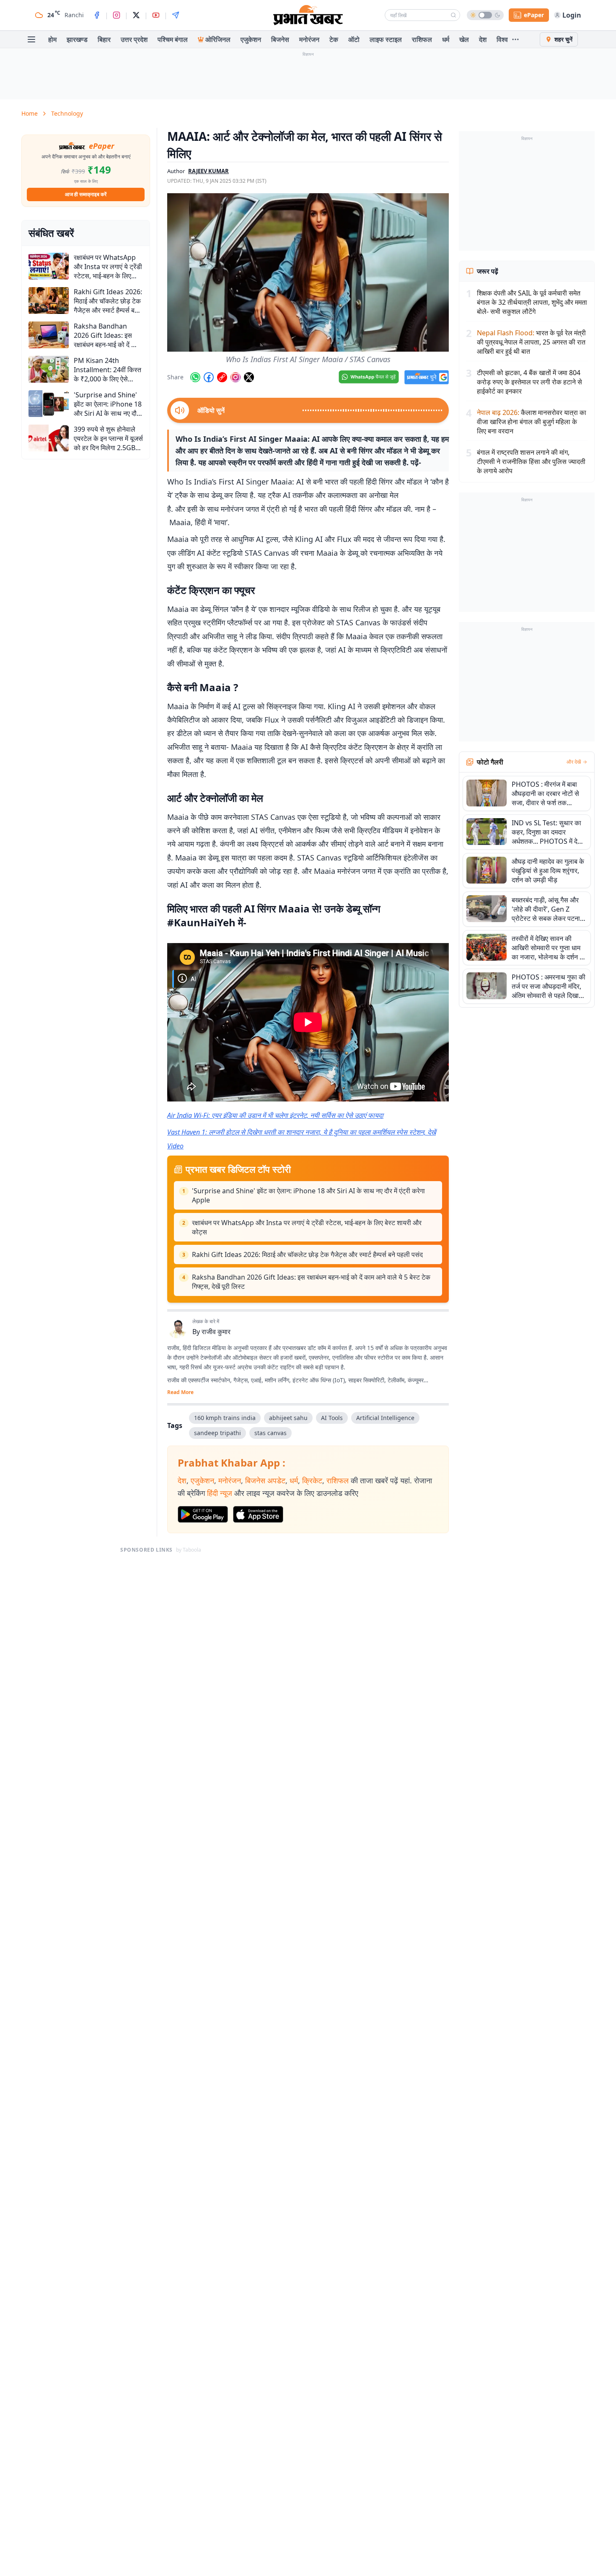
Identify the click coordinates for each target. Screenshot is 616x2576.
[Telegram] (176, 15)
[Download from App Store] (258, 1514)
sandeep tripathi (217, 1433)
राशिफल (422, 39)
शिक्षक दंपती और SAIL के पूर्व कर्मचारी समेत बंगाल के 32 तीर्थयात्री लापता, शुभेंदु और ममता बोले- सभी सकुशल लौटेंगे (532, 302)
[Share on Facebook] (209, 377)
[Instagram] (116, 15)
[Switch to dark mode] (485, 15)
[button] (308, 272)
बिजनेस (280, 39)
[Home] (308, 15)
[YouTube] (156, 15)
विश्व (502, 39)
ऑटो (354, 39)
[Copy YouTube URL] (222, 377)
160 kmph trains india (225, 1418)
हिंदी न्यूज (220, 1493)
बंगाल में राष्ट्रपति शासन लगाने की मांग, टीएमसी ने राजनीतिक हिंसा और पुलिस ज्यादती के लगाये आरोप (531, 461)
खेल (464, 39)
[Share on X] (249, 377)
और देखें (574, 762)
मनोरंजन (309, 39)
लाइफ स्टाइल (386, 39)
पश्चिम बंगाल (173, 39)
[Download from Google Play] (203, 1514)
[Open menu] (31, 39)
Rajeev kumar (208, 171)
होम (52, 39)
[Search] (453, 15)
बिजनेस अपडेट (265, 1480)
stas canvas (270, 1433)
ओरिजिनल (218, 39)
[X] (136, 15)
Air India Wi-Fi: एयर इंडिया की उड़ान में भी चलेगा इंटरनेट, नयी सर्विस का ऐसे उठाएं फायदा (275, 1115)
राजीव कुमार (216, 1332)
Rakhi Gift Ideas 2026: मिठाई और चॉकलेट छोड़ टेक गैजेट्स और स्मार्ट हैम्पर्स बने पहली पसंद (307, 1254)
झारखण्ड (77, 39)
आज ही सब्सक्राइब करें (86, 194)
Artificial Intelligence (385, 1418)
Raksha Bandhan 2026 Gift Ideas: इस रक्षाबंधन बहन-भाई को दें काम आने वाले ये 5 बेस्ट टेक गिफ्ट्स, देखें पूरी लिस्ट (311, 1282)
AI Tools (332, 1418)
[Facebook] (97, 15)
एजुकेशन (251, 39)
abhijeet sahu (288, 1418)
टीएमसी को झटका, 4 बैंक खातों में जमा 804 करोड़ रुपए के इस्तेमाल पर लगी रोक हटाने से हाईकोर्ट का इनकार (529, 382)
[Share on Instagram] (236, 377)
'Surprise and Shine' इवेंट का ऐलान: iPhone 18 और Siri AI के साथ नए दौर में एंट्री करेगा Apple (308, 1195)
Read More (180, 1392)
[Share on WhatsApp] (195, 377)
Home (30, 113)
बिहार (104, 39)
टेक (334, 39)
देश (483, 39)
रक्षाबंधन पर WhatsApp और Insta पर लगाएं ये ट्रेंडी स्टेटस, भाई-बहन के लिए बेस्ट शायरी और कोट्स (307, 1227)
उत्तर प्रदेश (134, 39)
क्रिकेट (312, 1480)
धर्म (446, 39)
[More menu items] (515, 39)
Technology (67, 113)
